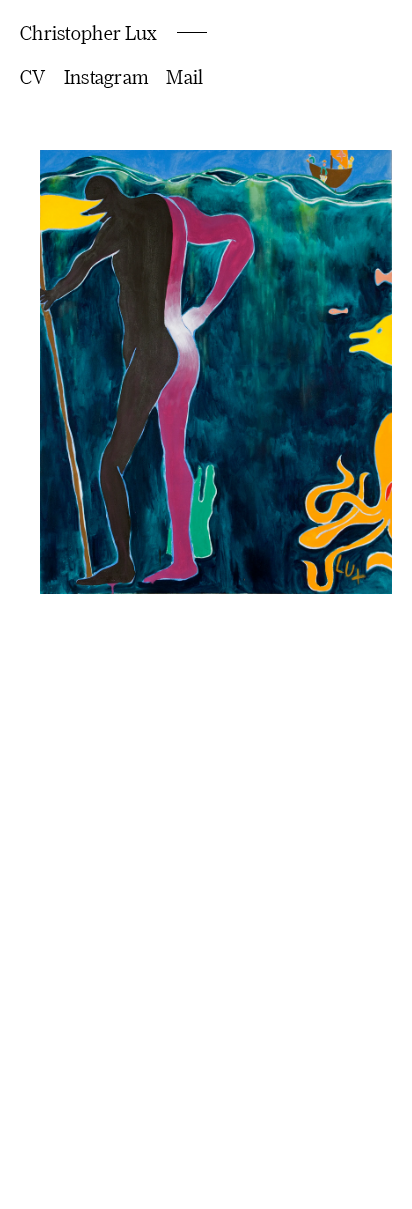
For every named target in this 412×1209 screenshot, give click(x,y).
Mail (184, 76)
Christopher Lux (88, 32)
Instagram (106, 76)
